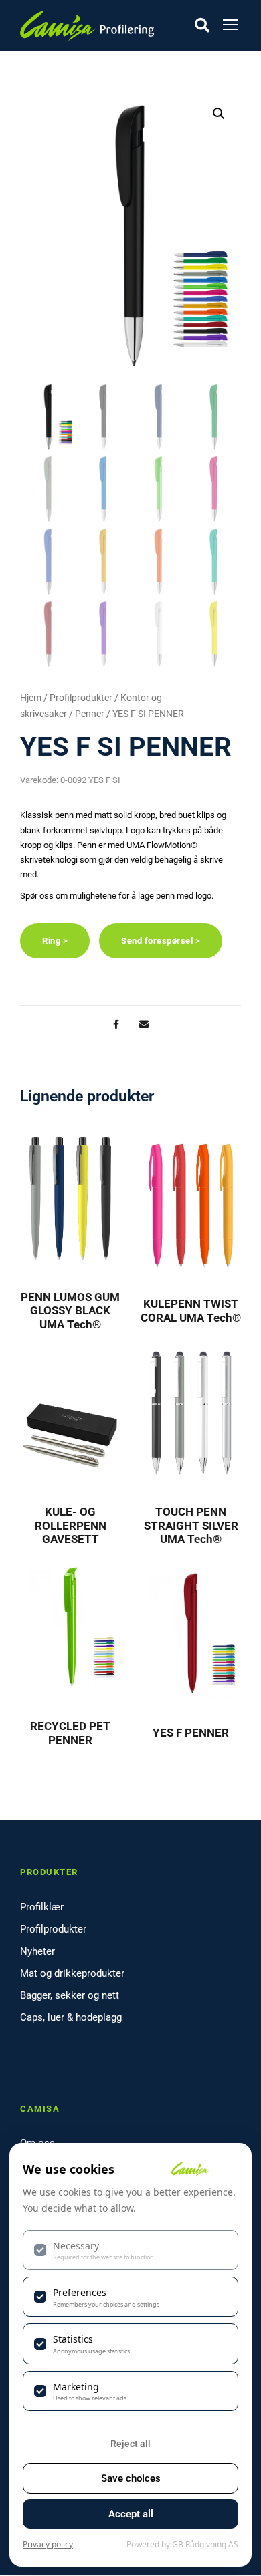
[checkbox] (130, 2250)
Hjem (31, 698)
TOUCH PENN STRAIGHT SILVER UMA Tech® (191, 1525)
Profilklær (42, 1907)
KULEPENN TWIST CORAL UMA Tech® (191, 1310)
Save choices (131, 2478)
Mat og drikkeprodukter (72, 1973)
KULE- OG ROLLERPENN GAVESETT (71, 1525)
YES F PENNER (191, 1733)
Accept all (131, 2514)
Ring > (55, 941)
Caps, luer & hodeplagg (71, 2017)
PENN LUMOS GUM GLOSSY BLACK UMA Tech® (70, 1311)
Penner (90, 714)
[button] (219, 114)
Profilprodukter (81, 698)
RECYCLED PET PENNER (70, 1733)
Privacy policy (48, 2544)
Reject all (130, 2444)
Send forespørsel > (161, 941)
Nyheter (37, 1951)
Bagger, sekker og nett (70, 1995)
